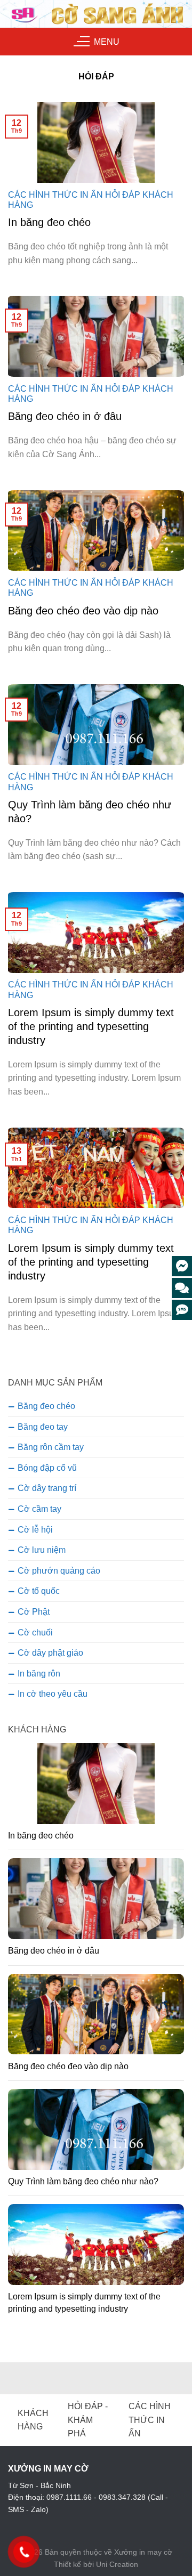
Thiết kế (67, 2564)
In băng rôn (39, 1674)
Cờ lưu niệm (42, 1550)
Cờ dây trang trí (47, 1488)
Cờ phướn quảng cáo (59, 1571)
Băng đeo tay (43, 1427)
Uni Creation (117, 2564)
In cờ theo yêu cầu (53, 1694)
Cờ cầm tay (39, 1509)
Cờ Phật (34, 1612)
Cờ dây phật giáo (50, 1653)
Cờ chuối (35, 1633)
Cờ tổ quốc (39, 1591)
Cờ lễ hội (35, 1530)
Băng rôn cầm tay (51, 1447)
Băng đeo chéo (46, 1406)
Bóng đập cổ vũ (47, 1468)
